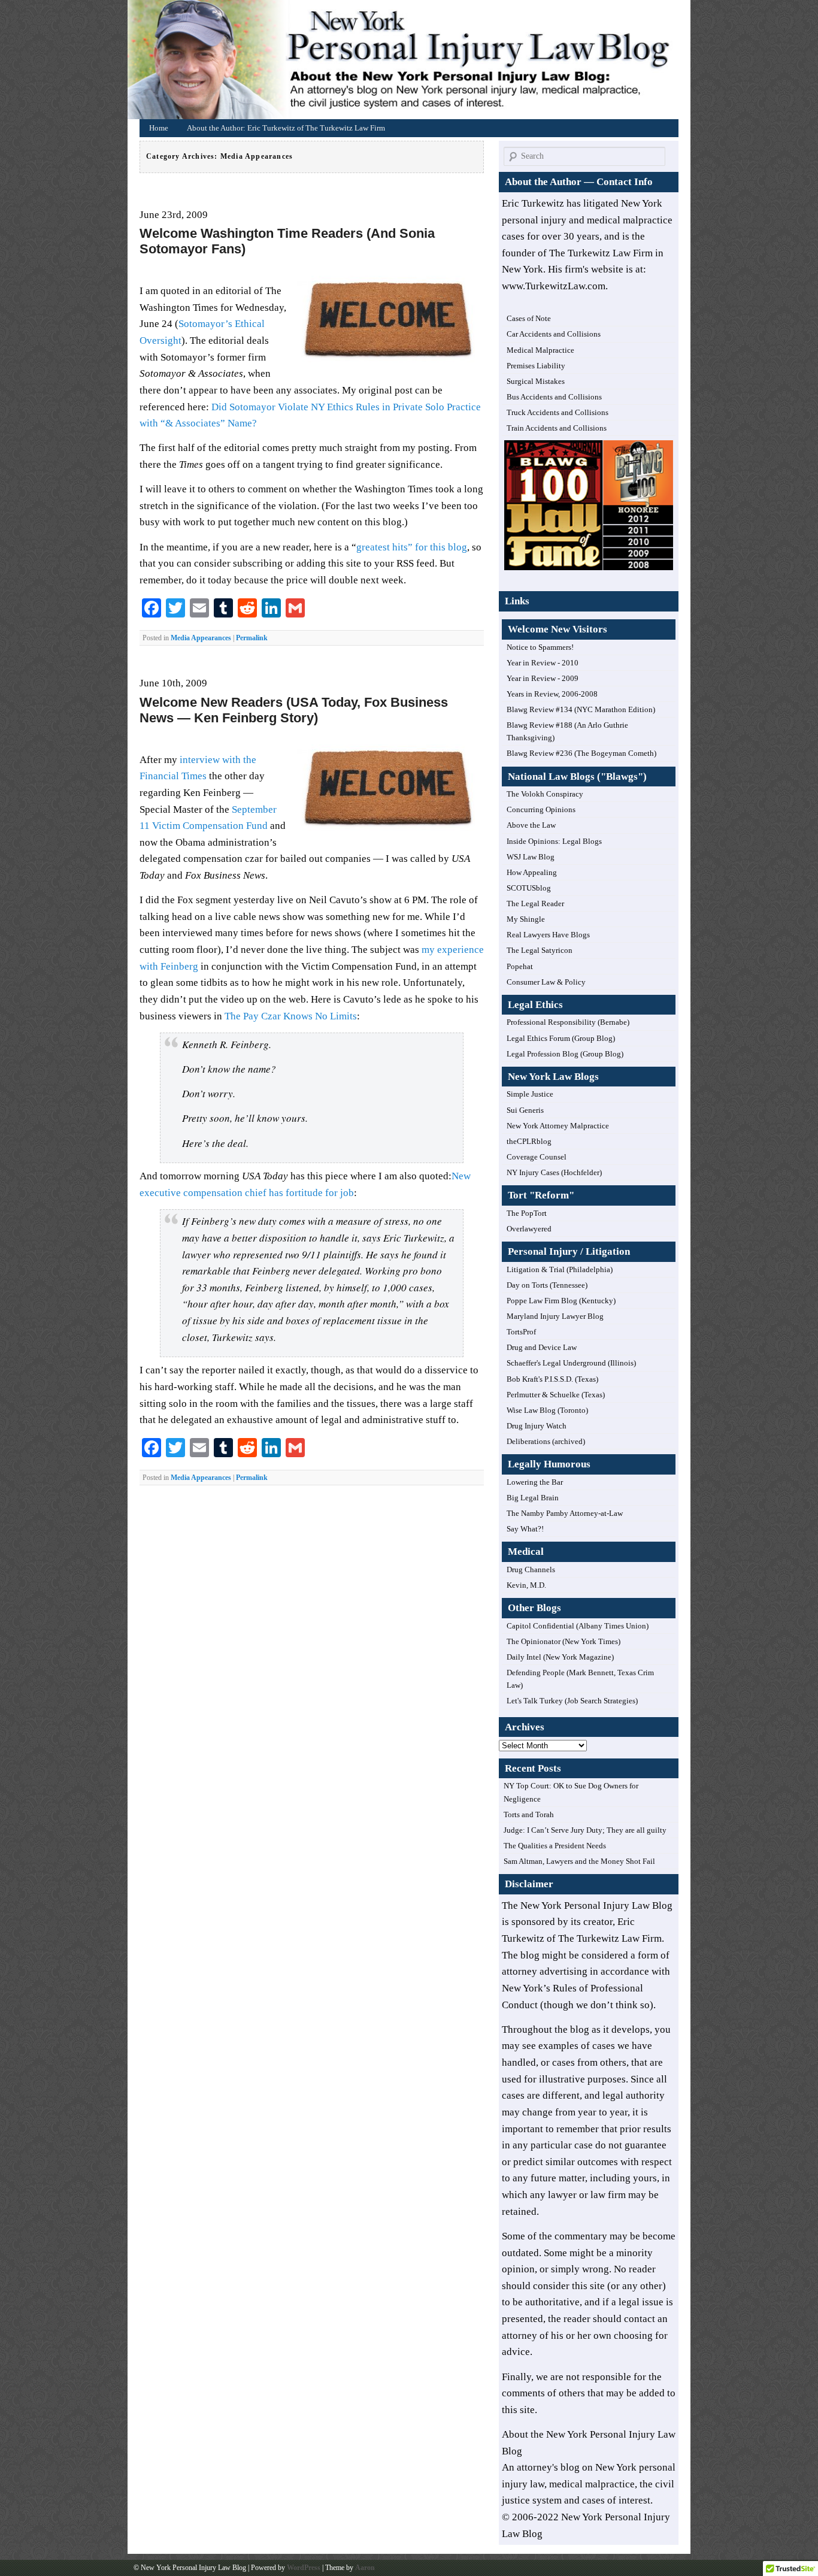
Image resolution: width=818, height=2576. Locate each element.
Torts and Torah (529, 1814)
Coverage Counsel (537, 1157)
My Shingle (526, 919)
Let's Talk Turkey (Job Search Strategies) (572, 1701)
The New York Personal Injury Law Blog (587, 1905)
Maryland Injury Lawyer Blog (555, 1316)
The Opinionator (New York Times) (563, 1641)
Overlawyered (529, 1229)
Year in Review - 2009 (543, 678)
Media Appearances (201, 638)
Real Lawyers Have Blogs (548, 935)
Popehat (520, 966)
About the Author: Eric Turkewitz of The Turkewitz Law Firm (286, 128)
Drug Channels (531, 1569)
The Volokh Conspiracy (545, 794)
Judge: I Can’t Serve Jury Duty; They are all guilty (585, 1830)
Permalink (252, 638)
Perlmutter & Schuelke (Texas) (556, 1395)
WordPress (304, 2568)
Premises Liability (536, 366)
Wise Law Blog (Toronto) (547, 1410)
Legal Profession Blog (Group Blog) (565, 1054)
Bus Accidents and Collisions (554, 397)
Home (412, 63)
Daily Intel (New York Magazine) (560, 1657)
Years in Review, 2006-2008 (552, 694)
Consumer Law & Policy (546, 982)
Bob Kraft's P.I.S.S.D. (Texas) (552, 1379)
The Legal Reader (535, 903)
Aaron (365, 2568)
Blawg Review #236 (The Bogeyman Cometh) (581, 753)
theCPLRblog (529, 1141)
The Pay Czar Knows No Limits (291, 1016)
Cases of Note (529, 318)
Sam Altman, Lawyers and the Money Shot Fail (579, 1861)
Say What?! (525, 1529)
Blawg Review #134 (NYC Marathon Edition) (581, 709)
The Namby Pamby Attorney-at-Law (565, 1513)
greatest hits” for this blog (412, 547)
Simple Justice (530, 1094)
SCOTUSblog (529, 888)
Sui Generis (525, 1110)
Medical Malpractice (540, 350)
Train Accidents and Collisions (557, 428)
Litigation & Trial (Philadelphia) (560, 1269)
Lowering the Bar (535, 1482)
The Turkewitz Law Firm (610, 1938)
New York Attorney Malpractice (558, 1126)
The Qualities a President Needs (555, 1846)
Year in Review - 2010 (543, 663)
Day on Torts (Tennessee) (547, 1285)
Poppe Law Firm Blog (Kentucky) (561, 1301)
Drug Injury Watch (537, 1426)
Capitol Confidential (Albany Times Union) (578, 1626)
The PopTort (527, 1213)
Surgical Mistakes (536, 381)
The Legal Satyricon (540, 950)
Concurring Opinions (541, 809)
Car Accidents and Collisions (554, 334)
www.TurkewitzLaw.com (554, 286)
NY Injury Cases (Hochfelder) (554, 1172)
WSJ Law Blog (531, 857)
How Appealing (532, 872)
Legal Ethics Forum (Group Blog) (561, 1038)
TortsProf (521, 1332)
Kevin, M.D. (526, 1585)
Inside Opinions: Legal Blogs (554, 841)
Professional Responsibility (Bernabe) (568, 1022)
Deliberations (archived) (546, 1441)
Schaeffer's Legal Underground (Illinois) (571, 1363)
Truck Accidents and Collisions (558, 412)
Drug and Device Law (542, 1347)
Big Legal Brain (533, 1498)
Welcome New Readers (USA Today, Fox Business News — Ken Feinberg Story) (294, 710)
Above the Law (531, 825)
